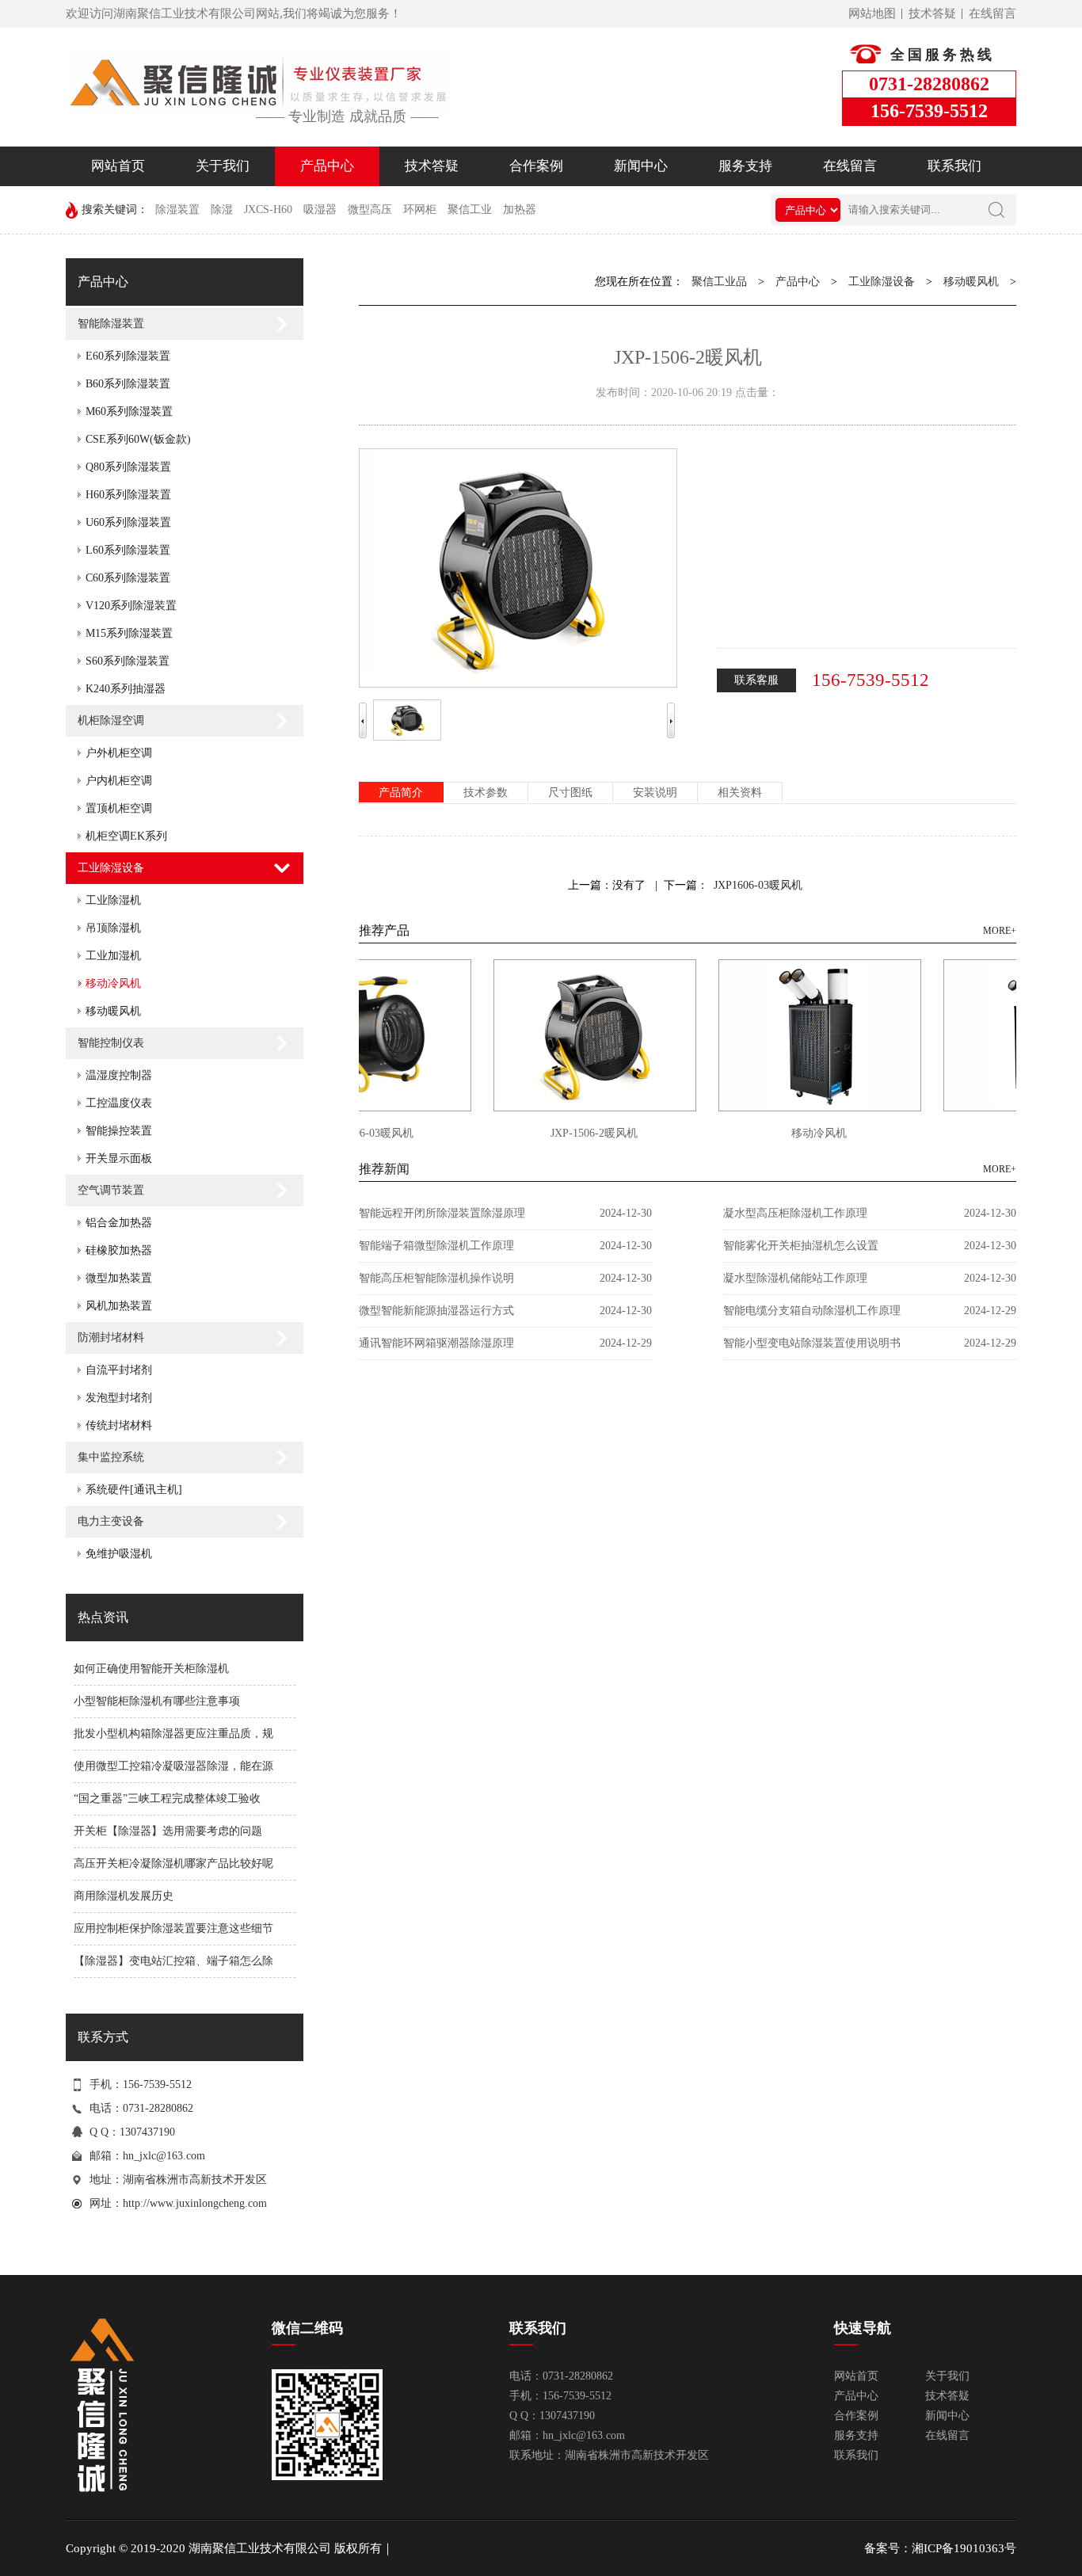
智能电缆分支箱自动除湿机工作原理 (812, 1311)
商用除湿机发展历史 (124, 1896)
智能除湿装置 (111, 324)
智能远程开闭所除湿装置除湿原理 (442, 1213)
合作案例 (536, 166)
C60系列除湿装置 (128, 578)
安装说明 (655, 793)
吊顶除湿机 (113, 928)
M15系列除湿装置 (129, 633)
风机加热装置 (119, 1306)
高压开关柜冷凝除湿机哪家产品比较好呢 (173, 1863)
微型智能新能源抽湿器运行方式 (436, 1311)
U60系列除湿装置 (128, 522)
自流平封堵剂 (119, 1370)
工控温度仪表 (119, 1103)
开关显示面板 (119, 1158)
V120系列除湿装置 (131, 606)
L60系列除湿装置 (128, 550)
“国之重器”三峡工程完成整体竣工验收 (167, 1799)
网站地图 (872, 13)
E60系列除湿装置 (128, 356)
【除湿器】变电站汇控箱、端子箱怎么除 (173, 1961)
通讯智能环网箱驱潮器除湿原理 (436, 1343)
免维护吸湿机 (119, 1554)
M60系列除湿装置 (129, 412)
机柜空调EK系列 (126, 836)
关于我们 (223, 166)
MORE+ (1000, 931)
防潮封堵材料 (111, 1338)
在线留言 (992, 13)
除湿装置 (177, 210)
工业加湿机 (113, 956)
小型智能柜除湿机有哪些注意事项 (157, 1701)
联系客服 (756, 680)
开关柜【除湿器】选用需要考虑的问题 (168, 1831)
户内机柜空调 (119, 781)
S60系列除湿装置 (128, 661)
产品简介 (401, 793)
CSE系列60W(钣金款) (138, 439)
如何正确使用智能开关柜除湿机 (151, 1669)
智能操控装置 (119, 1131)
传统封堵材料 (119, 1425)
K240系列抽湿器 (126, 689)
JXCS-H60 (268, 210)
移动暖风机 (113, 1011)
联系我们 (954, 166)
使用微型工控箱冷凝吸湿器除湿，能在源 (173, 1766)
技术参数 (486, 793)
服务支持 (745, 166)
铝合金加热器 (119, 1223)
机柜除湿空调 (111, 720)
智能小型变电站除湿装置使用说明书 (812, 1343)
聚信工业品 (719, 282)
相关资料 (740, 793)
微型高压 (370, 210)
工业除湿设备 (111, 868)
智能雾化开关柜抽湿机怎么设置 (801, 1246)
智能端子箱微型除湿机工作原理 (436, 1246)
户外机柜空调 (119, 753)
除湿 (222, 210)
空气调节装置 (111, 1190)
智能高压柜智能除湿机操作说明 (436, 1278)
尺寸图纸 (570, 793)
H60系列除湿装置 (128, 495)
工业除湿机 (113, 900)
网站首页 (118, 166)
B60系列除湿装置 (128, 384)
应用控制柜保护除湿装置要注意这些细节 (173, 1928)
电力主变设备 (111, 1521)
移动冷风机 (113, 983)
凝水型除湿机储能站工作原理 (795, 1278)
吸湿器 (320, 210)
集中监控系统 (111, 1457)
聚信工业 (470, 210)
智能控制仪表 (111, 1043)
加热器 (520, 210)
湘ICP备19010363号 (964, 2548)
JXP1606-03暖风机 (758, 885)
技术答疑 (932, 13)
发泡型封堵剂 (119, 1398)
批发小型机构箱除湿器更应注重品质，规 (173, 1734)
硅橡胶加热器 (119, 1250)
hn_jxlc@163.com (164, 2156)
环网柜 (420, 210)
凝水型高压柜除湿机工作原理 (795, 1213)
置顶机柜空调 (119, 808)
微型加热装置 (119, 1278)
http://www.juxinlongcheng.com (195, 2203)
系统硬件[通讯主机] (134, 1490)
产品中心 (327, 166)
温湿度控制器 (119, 1075)
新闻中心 (641, 166)
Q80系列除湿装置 (128, 467)
